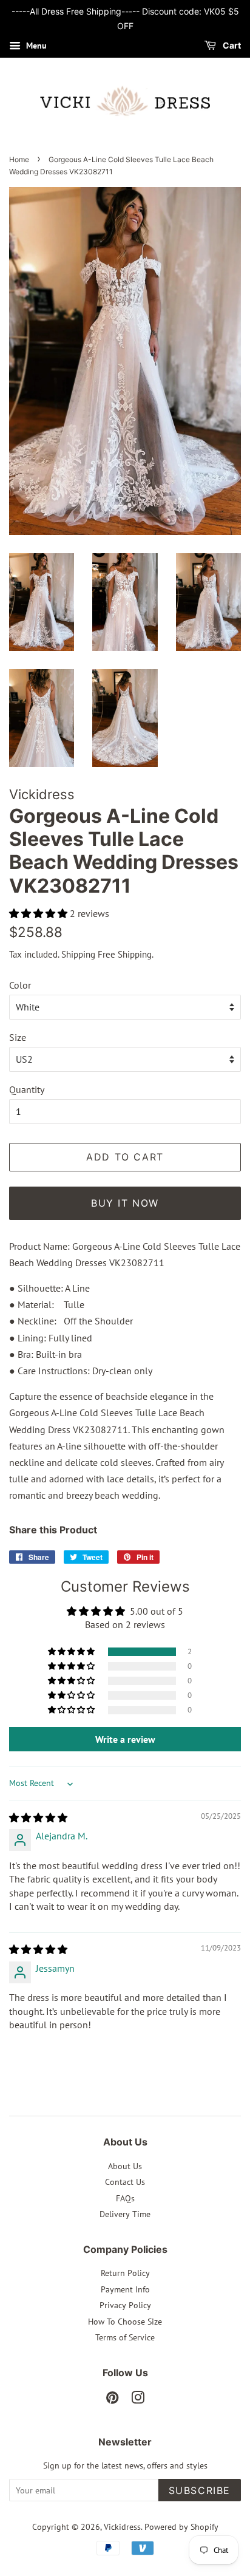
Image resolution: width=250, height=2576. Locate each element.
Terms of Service (125, 2337)
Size (18, 1037)
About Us (125, 2166)
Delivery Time (125, 2214)
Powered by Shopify (181, 2527)
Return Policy (125, 2273)
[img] (38, 1818)
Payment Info (125, 2289)
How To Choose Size (125, 2322)
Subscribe (200, 2490)
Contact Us (125, 2182)
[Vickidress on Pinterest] (112, 2400)
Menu (35, 46)
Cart (231, 45)
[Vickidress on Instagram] (138, 2400)
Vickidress (122, 2527)
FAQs (125, 2198)
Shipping (78, 954)
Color (20, 985)
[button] (39, 913)
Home (19, 159)
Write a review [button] (125, 1739)
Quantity (27, 1089)
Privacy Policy (125, 2305)
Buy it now (125, 1203)
